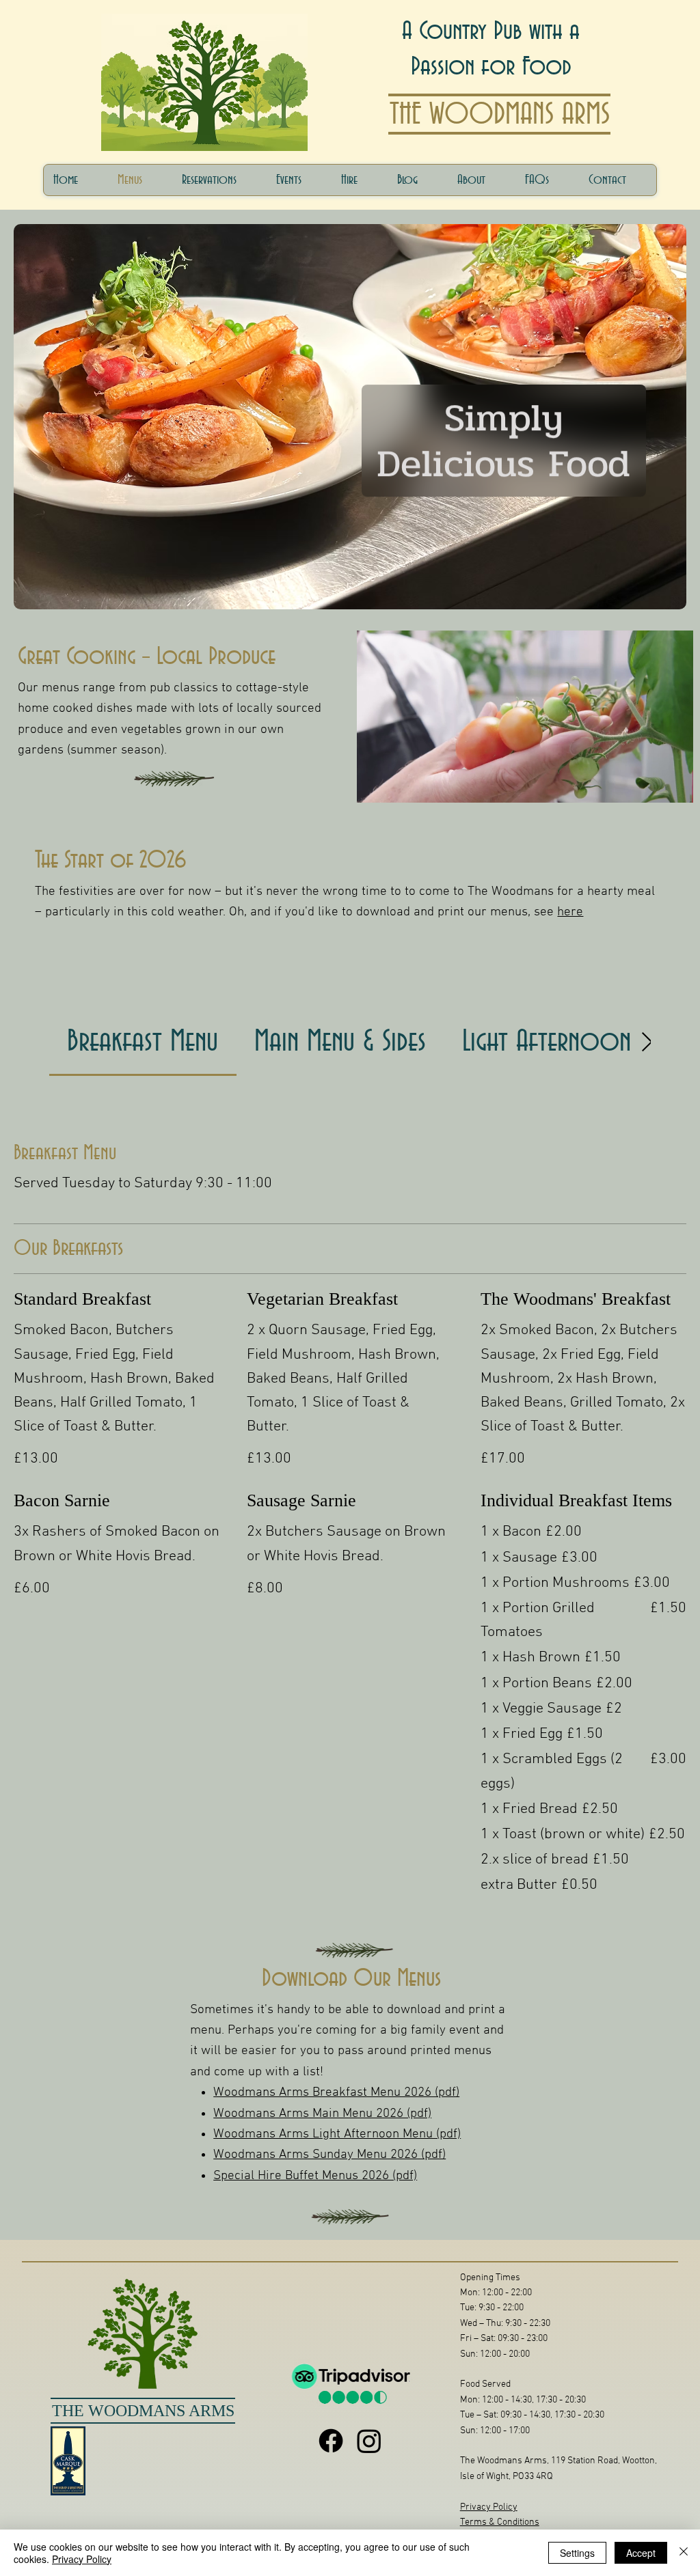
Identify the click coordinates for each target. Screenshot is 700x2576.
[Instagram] (369, 2441)
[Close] (684, 2553)
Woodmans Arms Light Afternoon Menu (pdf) (337, 2134)
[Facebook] (331, 2441)
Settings (577, 2553)
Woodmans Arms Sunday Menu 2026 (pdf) (329, 2155)
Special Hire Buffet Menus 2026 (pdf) (315, 2176)
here (570, 912)
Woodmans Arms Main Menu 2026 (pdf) (322, 2114)
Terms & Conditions (500, 2522)
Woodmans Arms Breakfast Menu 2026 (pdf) (336, 2093)
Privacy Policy (489, 2507)
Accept (641, 2553)
